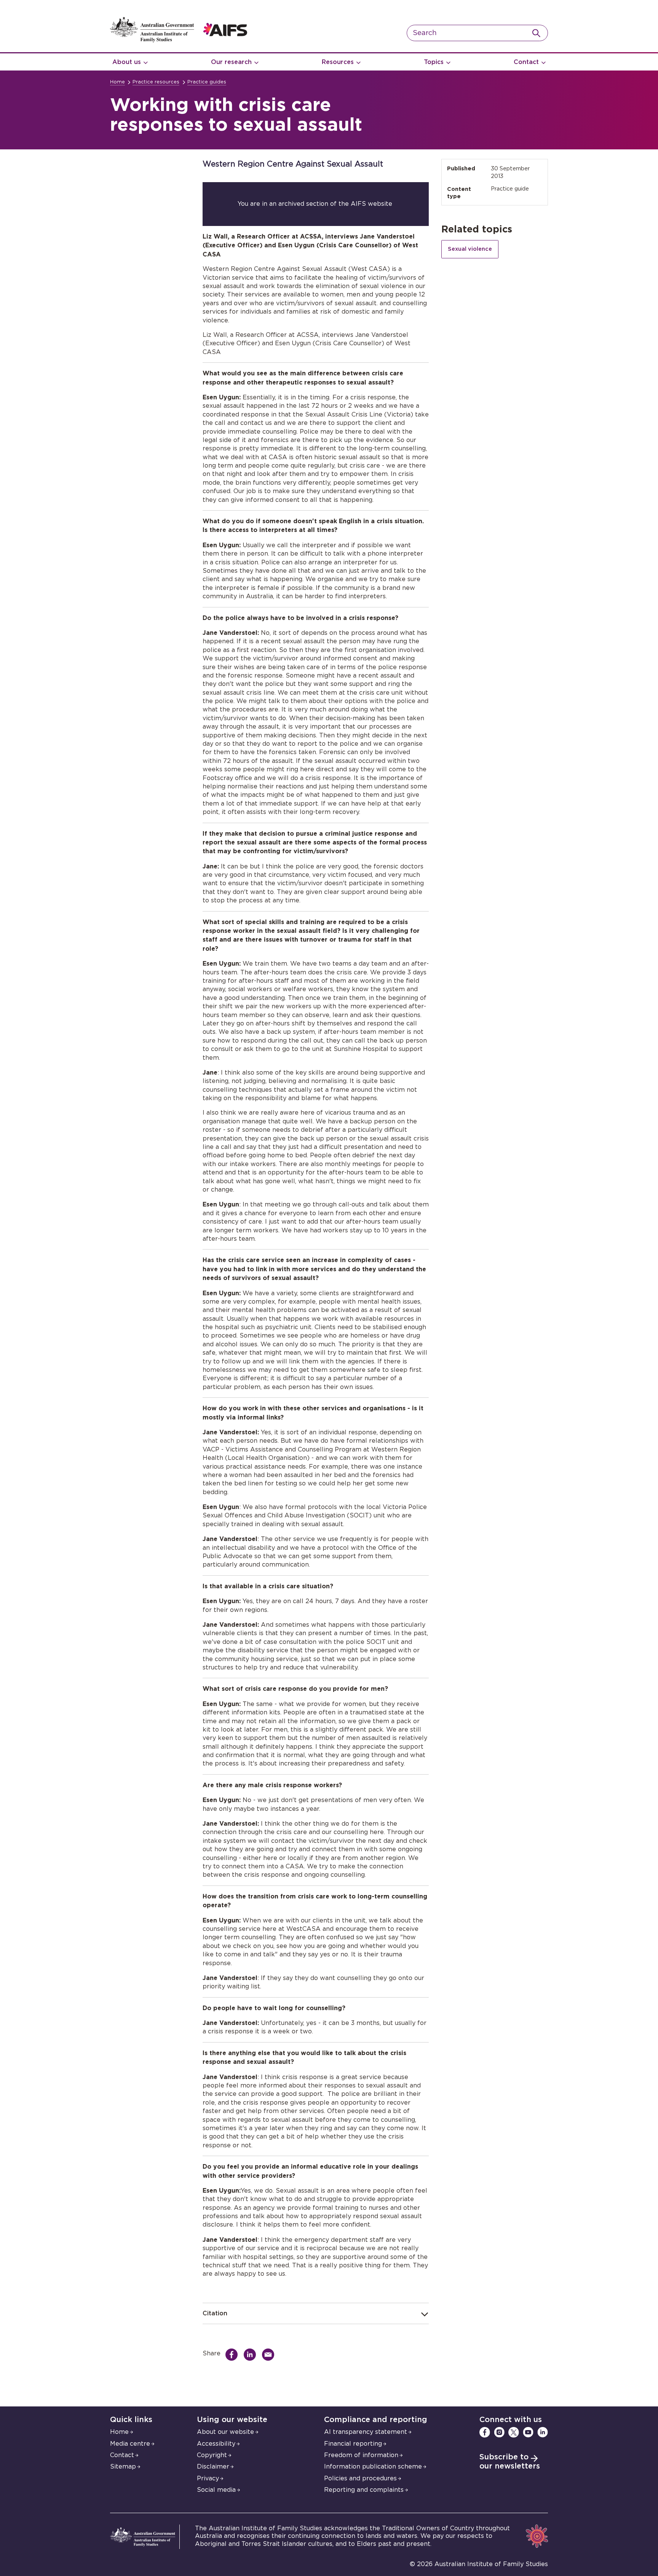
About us (127, 62)
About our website (225, 2432)
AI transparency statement (366, 2432)
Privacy (208, 2478)
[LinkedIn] (543, 2432)
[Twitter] (514, 2432)
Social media (216, 2490)
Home (117, 82)
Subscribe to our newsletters (510, 2462)
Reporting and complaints (364, 2490)
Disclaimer (213, 2467)
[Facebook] (485, 2432)
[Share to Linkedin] (252, 2355)
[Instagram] (499, 2432)
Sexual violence (470, 249)
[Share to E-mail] (270, 2355)
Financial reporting (353, 2444)
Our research (231, 62)
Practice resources (156, 82)
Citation (215, 2313)
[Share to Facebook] (233, 2355)
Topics (434, 62)
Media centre (130, 2444)
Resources (338, 62)
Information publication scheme (373, 2467)
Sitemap (123, 2467)
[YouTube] (528, 2432)
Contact (526, 62)
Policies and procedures (360, 2478)
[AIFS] (179, 40)
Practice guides (207, 82)
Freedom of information (361, 2455)
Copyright (212, 2455)
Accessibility (216, 2444)
